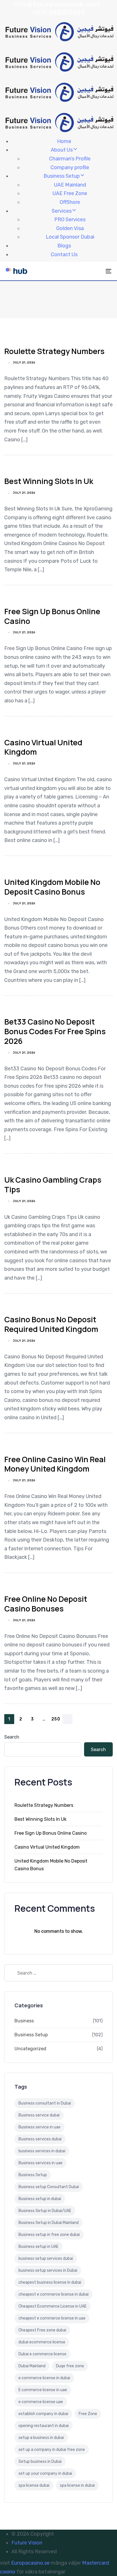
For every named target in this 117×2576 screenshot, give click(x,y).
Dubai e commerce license (42, 2354)
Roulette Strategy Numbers (54, 351)
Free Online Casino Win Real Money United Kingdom (55, 1464)
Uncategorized (30, 2049)
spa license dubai (34, 2485)
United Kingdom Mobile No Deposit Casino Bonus (52, 887)
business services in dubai (42, 2151)
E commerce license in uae (43, 2390)
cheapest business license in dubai (50, 2282)
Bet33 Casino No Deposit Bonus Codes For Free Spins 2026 (55, 1031)
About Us (62, 150)
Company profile (70, 167)
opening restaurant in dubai (44, 2426)
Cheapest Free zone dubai (42, 2330)
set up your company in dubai (45, 2473)
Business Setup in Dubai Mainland (49, 2223)
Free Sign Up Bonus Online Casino (52, 616)
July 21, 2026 (24, 363)
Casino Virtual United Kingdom (43, 747)
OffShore (70, 202)
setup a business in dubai (41, 2438)
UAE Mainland (70, 185)
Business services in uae (40, 2163)
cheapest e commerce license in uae (52, 2318)
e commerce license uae (41, 2402)
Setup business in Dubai (40, 2462)
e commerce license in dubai (44, 2378)
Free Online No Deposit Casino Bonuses (46, 1604)
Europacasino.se (30, 2563)
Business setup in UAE (38, 2247)
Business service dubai (39, 2115)
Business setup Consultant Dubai (49, 2187)
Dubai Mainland (32, 2366)
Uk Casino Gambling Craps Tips (53, 1184)
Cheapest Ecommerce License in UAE (53, 2306)
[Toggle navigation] (94, 271)
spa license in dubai (77, 2485)
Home (64, 141)
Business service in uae (39, 2127)
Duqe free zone (70, 2366)
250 (56, 1719)
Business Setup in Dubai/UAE (45, 2211)
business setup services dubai (46, 2259)
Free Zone (88, 2414)
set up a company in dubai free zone (52, 2450)
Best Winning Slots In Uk (49, 481)
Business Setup (62, 176)
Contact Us (64, 255)
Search (12, 1737)
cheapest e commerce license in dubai (54, 2294)
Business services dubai (40, 2139)
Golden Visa (70, 228)
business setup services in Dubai (48, 2270)
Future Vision (27, 2543)
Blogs (64, 246)
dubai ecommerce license (42, 2342)
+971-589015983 (58, 12)
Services (62, 211)
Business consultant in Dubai (45, 2103)
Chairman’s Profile (70, 159)
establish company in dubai (43, 2414)
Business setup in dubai (40, 2199)
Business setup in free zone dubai (49, 2235)
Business (24, 2021)
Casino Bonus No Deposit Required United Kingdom (51, 1324)
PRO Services (70, 220)
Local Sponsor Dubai (70, 237)
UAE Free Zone (70, 193)
